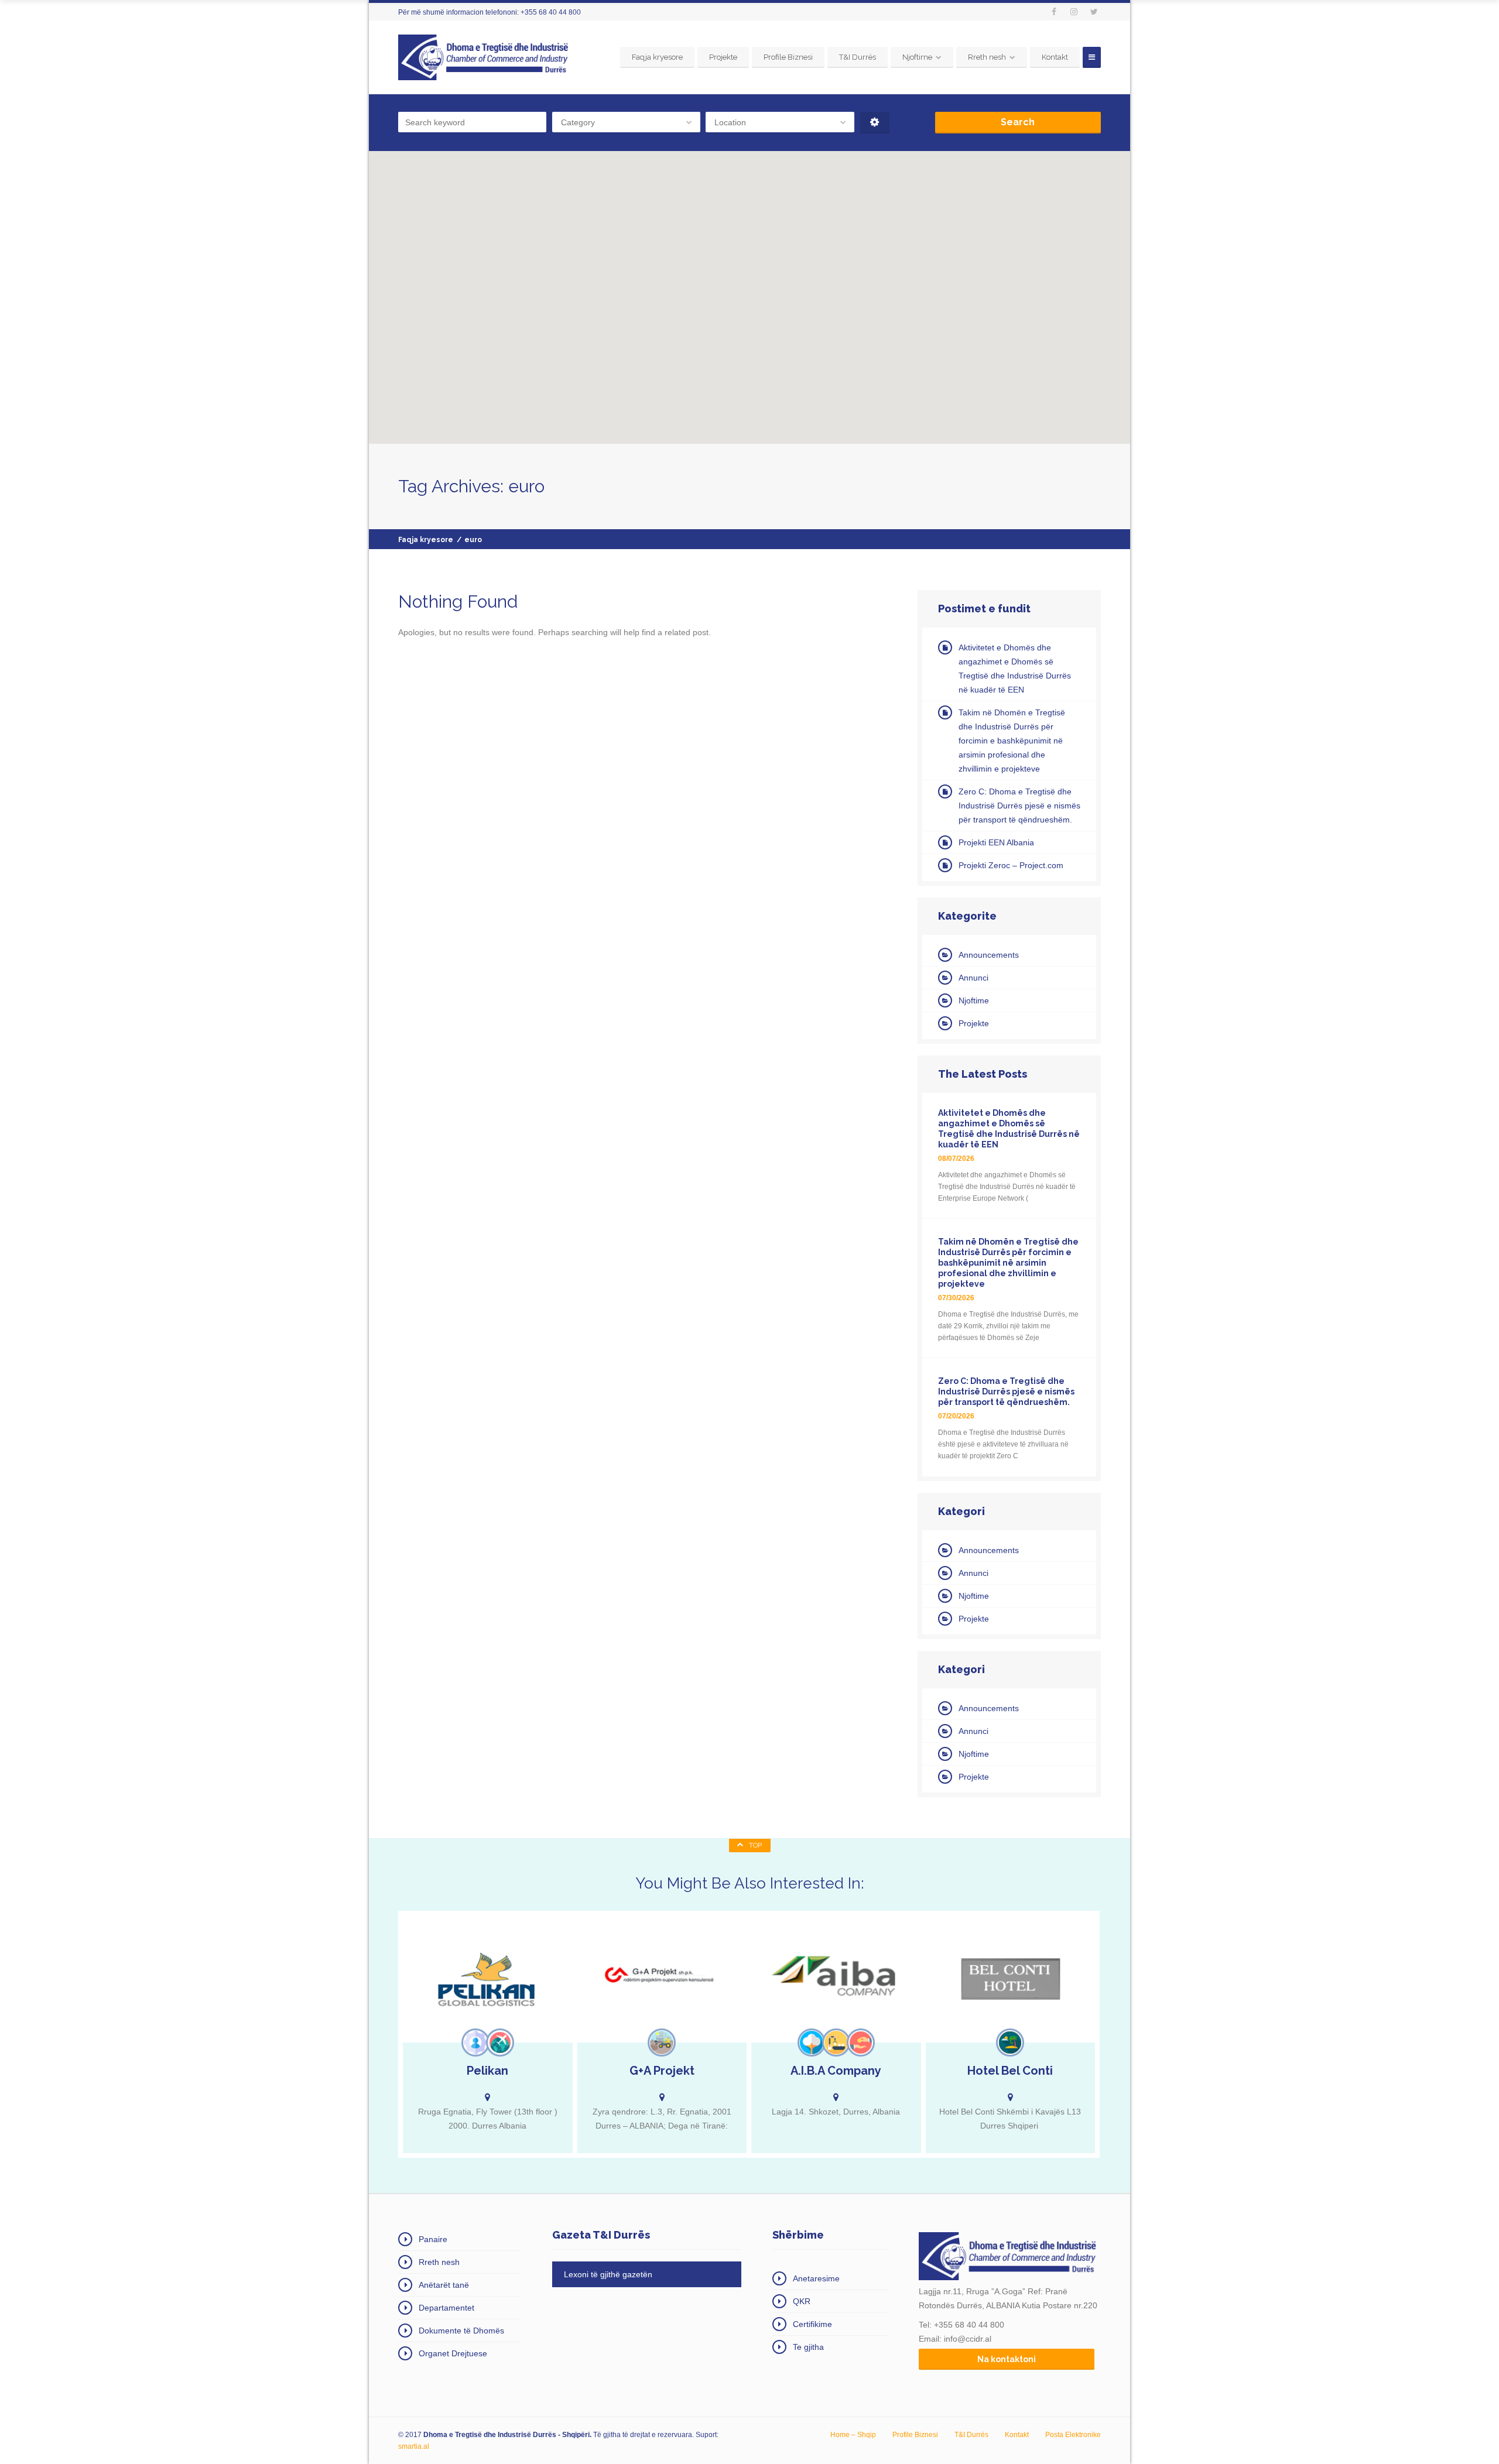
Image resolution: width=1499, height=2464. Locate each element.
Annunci (973, 978)
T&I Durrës (858, 57)
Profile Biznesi (788, 57)
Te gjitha (808, 2347)
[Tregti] (861, 2043)
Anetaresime (816, 2278)
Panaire (433, 2239)
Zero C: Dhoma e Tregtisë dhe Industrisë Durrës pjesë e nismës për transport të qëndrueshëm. (1019, 806)
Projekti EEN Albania (996, 842)
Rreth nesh (987, 57)
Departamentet (446, 2308)
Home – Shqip (853, 2435)
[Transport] (500, 2043)
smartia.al (414, 2446)
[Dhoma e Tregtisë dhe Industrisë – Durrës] (485, 57)
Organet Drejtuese (453, 2353)
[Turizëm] (1010, 2043)
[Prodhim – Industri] (836, 2043)
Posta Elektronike (1073, 2435)
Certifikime (812, 2324)
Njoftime (917, 57)
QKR (802, 2301)
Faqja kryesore (657, 57)
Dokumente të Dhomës (461, 2331)
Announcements (989, 955)
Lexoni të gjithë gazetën (608, 2274)
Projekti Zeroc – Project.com (1011, 865)
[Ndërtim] (662, 2043)
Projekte (723, 57)
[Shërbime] (475, 2043)
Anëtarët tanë (444, 2285)
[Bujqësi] (812, 2043)
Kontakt (1055, 57)
